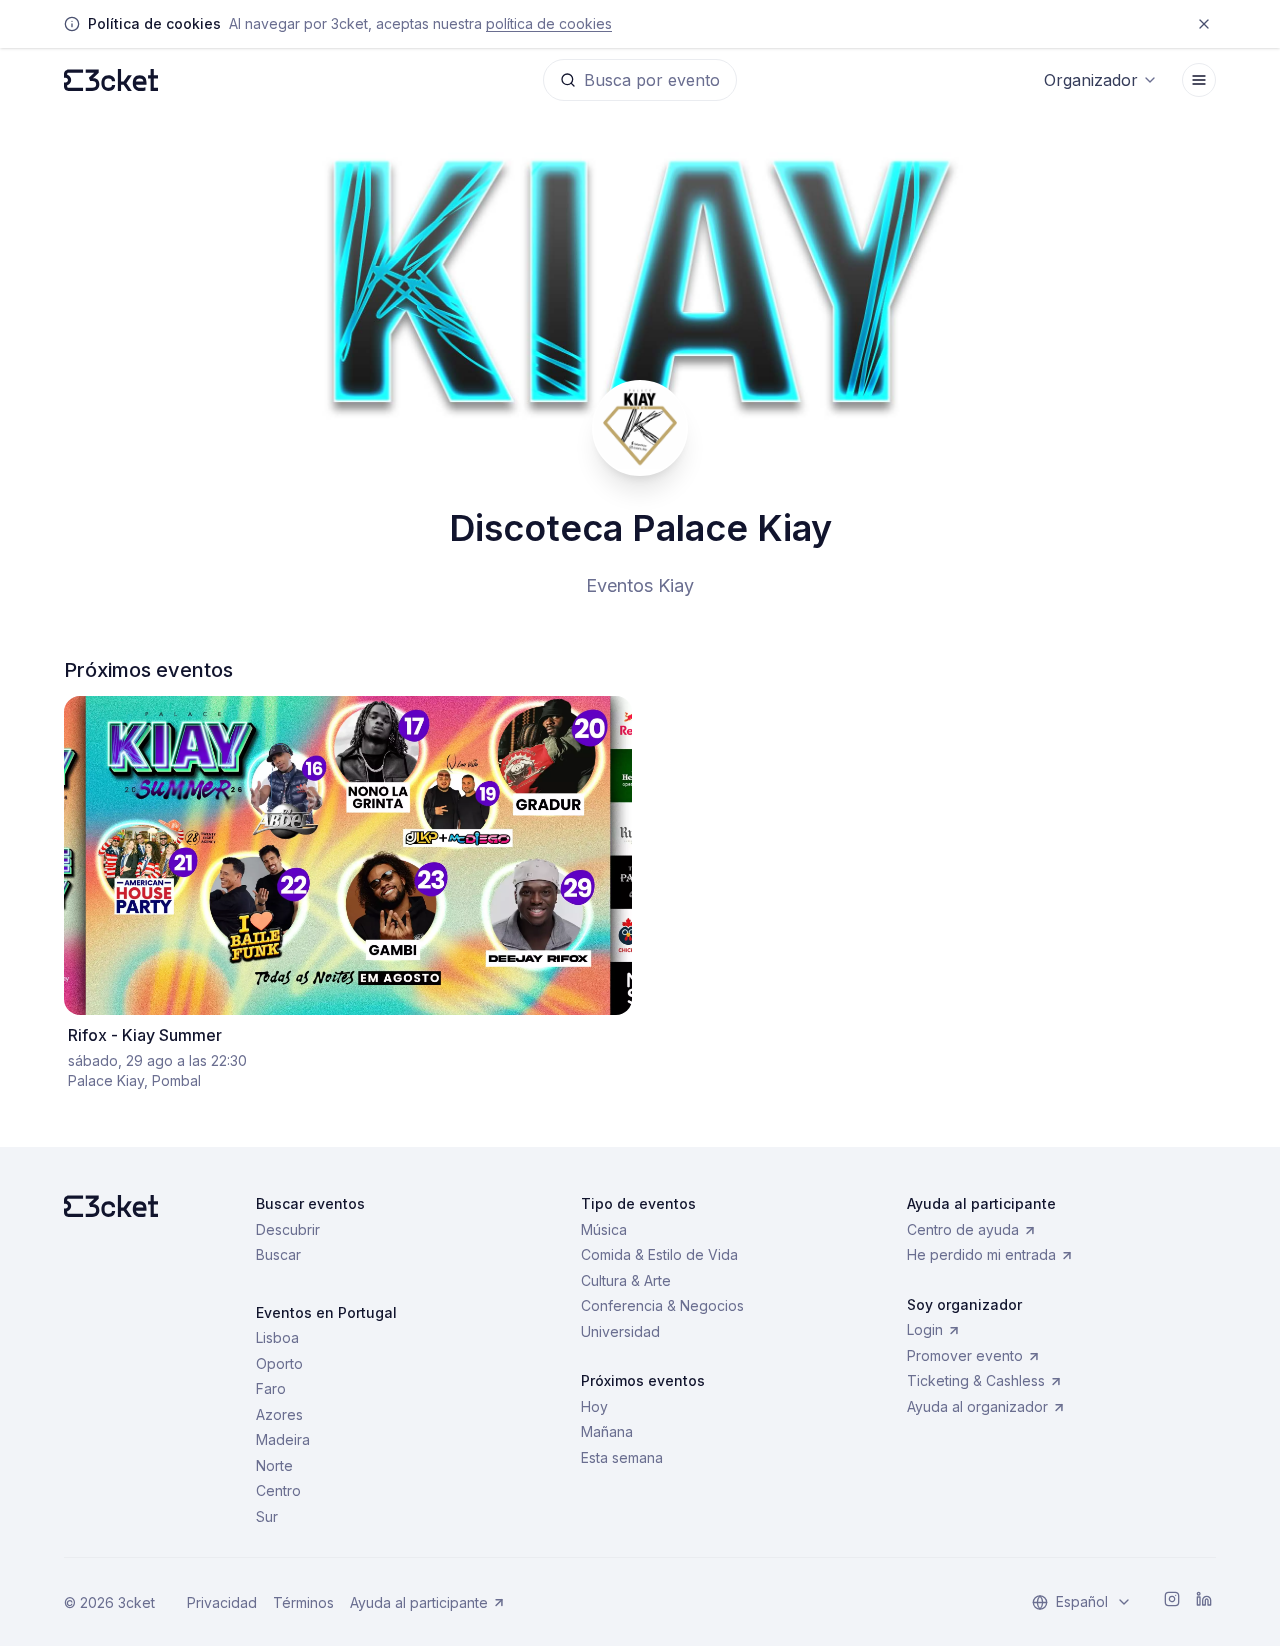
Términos (303, 1602)
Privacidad (222, 1602)
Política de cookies (549, 23)
